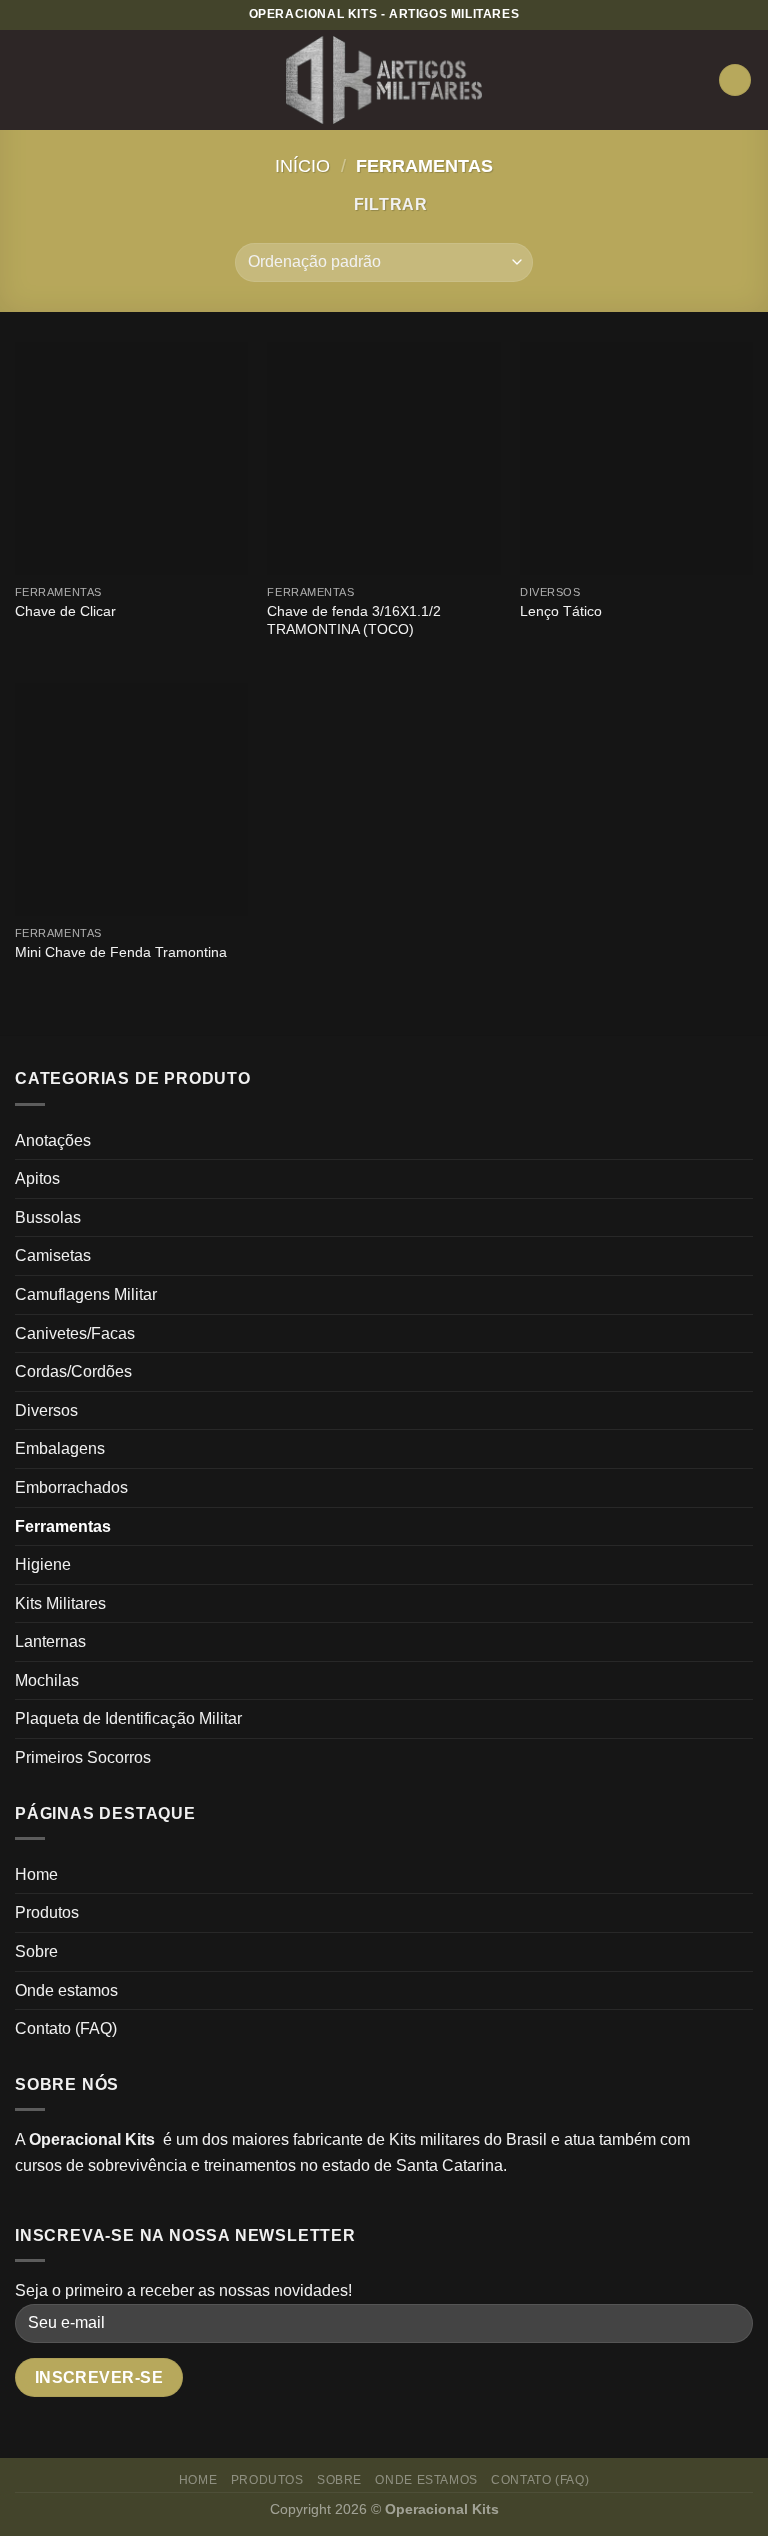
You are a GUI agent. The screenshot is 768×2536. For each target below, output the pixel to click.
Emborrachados (71, 1487)
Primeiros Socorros (83, 1757)
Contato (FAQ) (66, 2028)
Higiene (43, 1564)
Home (36, 1874)
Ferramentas (63, 1526)
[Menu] (27, 79)
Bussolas (48, 1217)
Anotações (53, 1140)
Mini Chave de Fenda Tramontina (121, 952)
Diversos (46, 1410)
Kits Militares (60, 1603)
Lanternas (50, 1641)
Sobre (36, 1951)
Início (302, 165)
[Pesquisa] (735, 80)
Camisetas (53, 1255)
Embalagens (60, 1448)
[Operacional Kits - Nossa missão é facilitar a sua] (384, 80)
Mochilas (47, 1680)
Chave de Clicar (65, 611)
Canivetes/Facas (75, 1333)
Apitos (37, 1178)
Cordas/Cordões (73, 1371)
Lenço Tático (561, 611)
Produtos (47, 1912)
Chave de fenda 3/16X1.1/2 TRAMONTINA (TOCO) (354, 620)
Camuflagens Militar (86, 1294)
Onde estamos (66, 1990)
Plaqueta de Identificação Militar (128, 1718)
